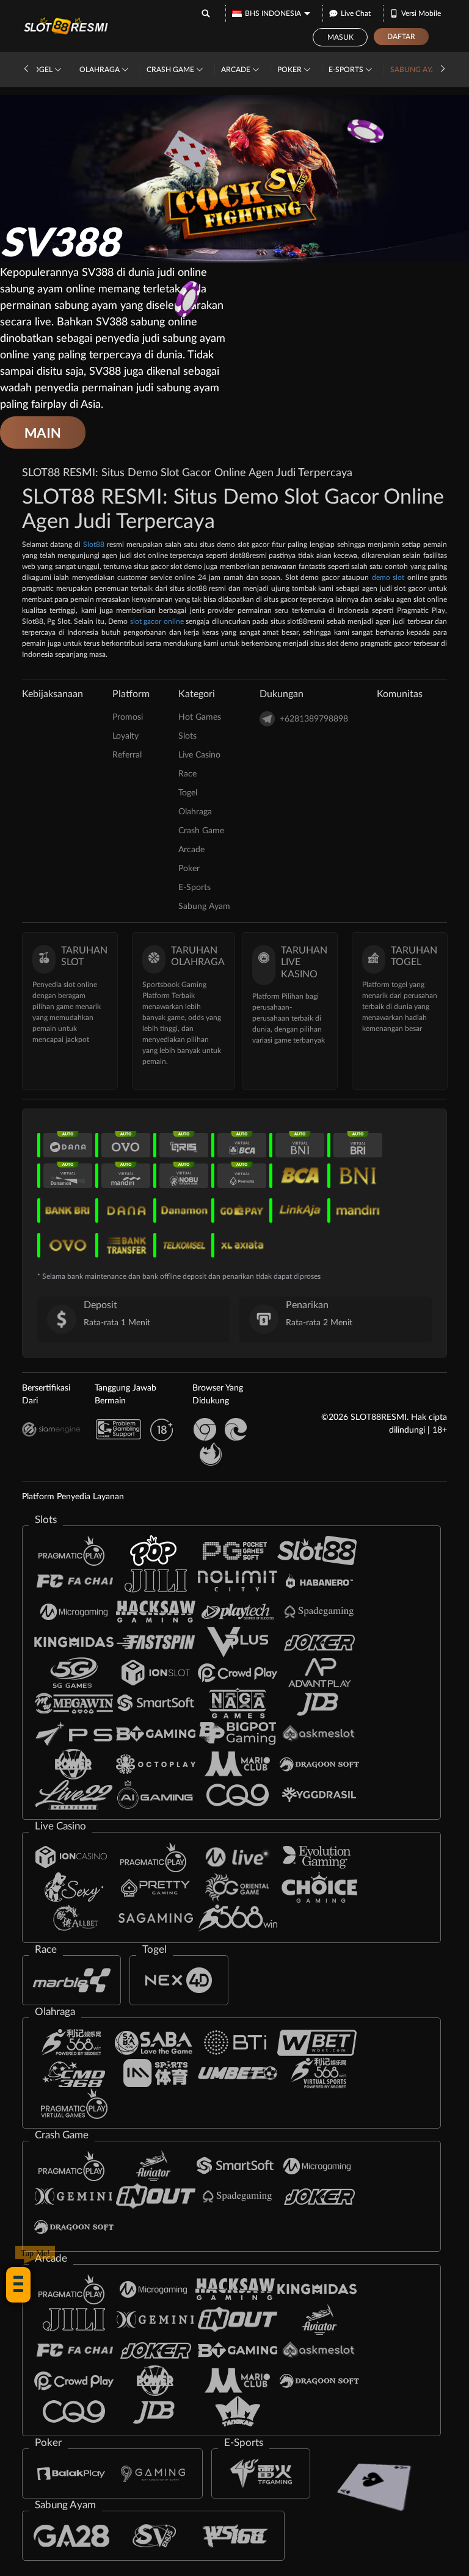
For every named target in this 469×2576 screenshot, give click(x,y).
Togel (42, 70)
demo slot (388, 577)
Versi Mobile (421, 13)
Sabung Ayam (417, 70)
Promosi (128, 717)
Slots (187, 736)
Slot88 (94, 545)
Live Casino (199, 755)
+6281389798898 (314, 719)
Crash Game (171, 70)
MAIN (43, 432)
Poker (290, 70)
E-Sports (347, 70)
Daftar (401, 37)
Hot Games (200, 717)
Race (187, 774)
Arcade (237, 70)
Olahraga (100, 70)
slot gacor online (157, 621)
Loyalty (125, 736)
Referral (127, 755)
